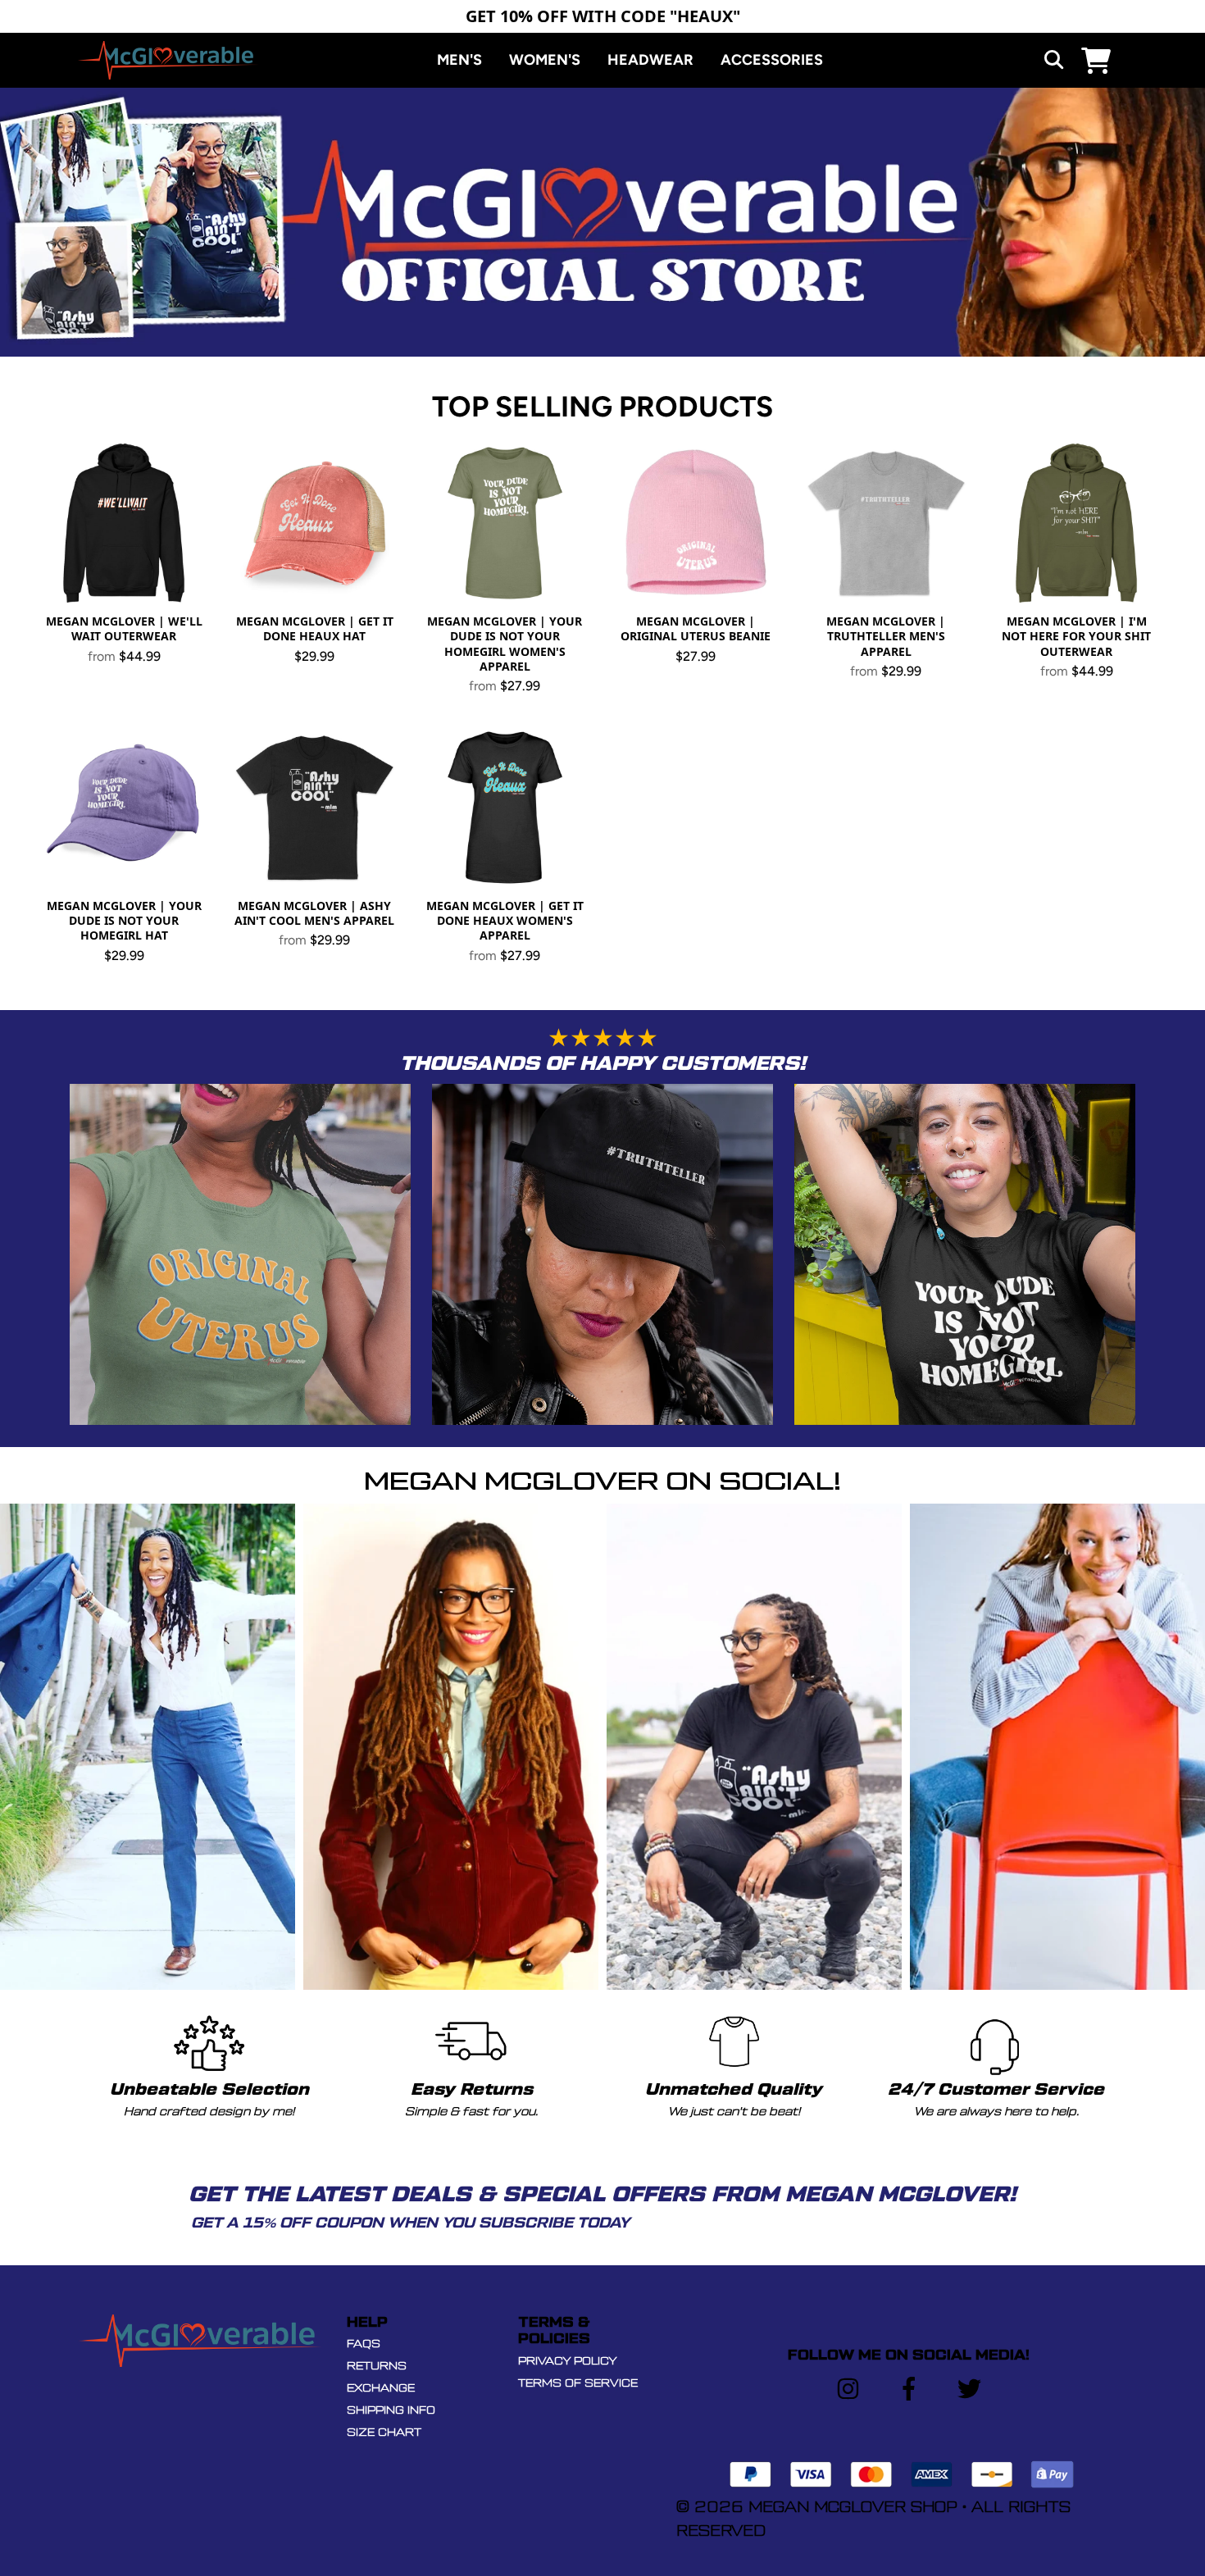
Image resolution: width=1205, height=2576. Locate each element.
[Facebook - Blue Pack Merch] (909, 2389)
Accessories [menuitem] (772, 60)
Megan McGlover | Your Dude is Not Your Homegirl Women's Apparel (505, 644)
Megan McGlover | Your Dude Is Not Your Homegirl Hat (124, 920)
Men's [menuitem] (459, 60)
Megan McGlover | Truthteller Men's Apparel (886, 636)
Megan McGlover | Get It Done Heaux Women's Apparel (505, 920)
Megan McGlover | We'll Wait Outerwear (124, 628)
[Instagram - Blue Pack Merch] (848, 2389)
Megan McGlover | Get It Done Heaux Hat (315, 628)
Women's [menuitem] (545, 60)
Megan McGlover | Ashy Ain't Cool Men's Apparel (314, 913)
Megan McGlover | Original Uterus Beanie (696, 628)
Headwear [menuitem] (650, 60)
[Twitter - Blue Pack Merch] (969, 2389)
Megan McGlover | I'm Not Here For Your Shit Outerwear (1076, 636)
